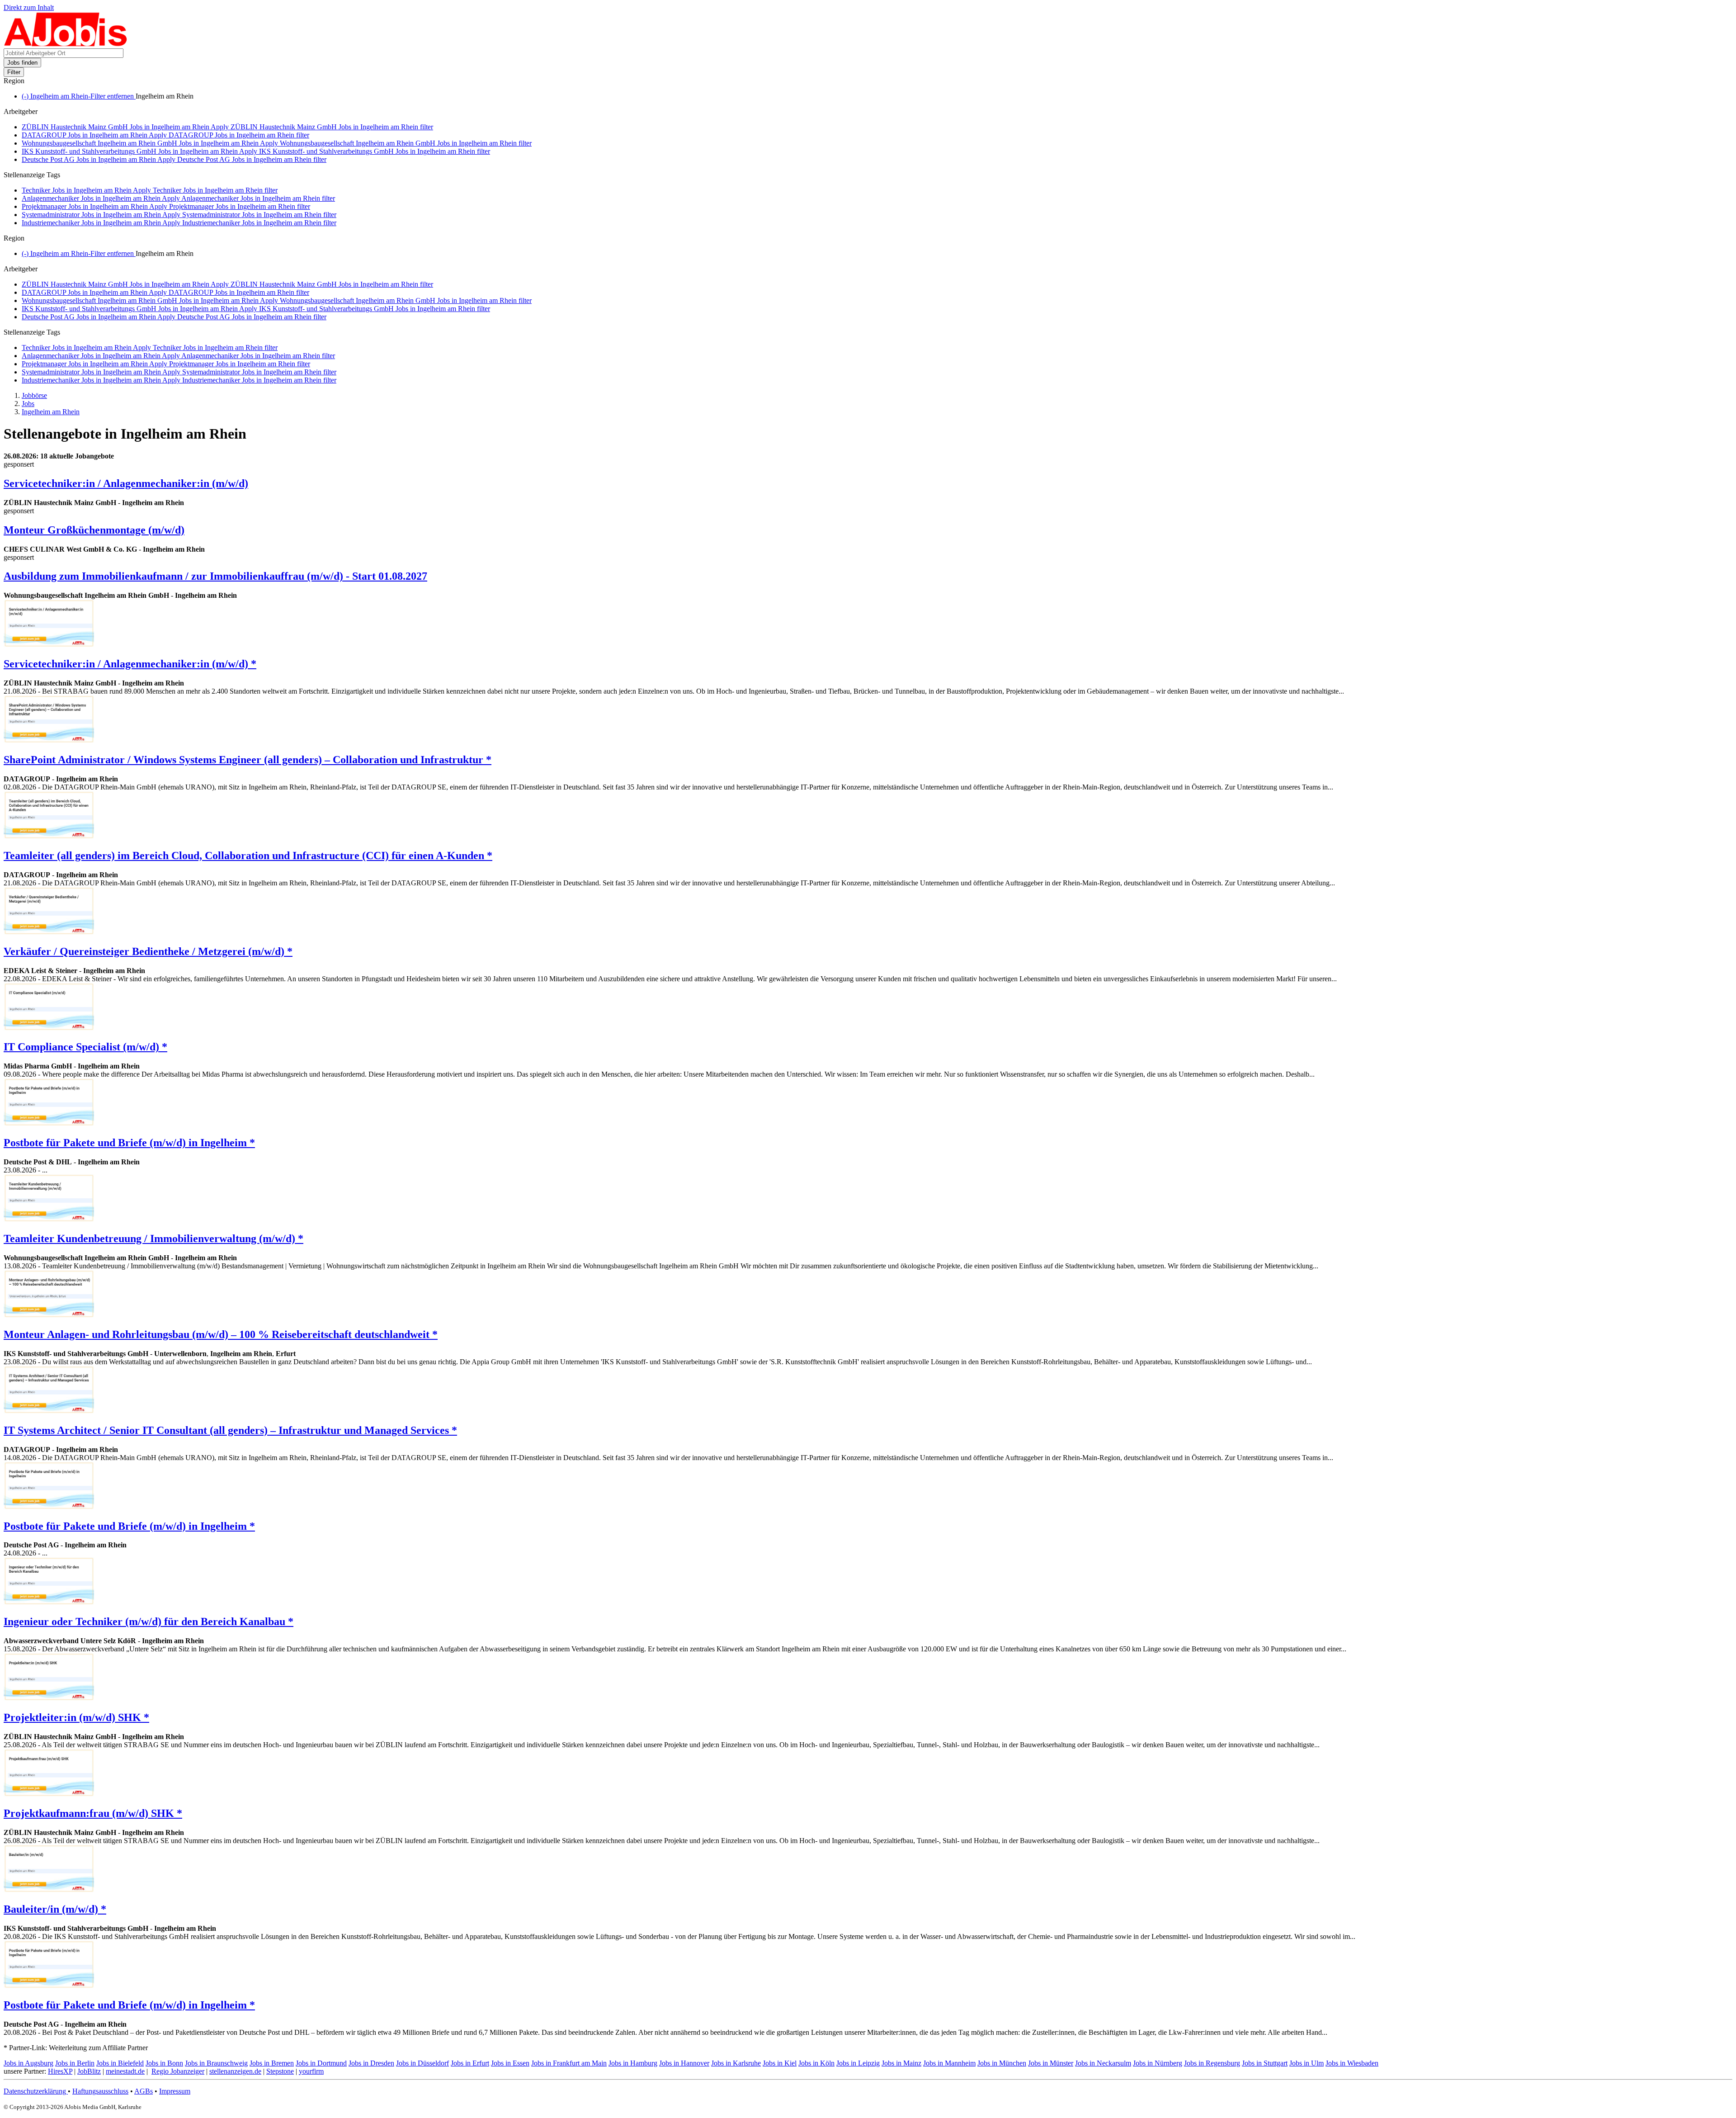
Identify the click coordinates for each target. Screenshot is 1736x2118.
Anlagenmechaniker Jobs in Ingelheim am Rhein (178, 198)
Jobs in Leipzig (858, 2063)
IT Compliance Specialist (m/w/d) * (85, 1047)
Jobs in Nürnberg (1158, 2063)
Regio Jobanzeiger (178, 2071)
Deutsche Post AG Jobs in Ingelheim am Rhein (174, 159)
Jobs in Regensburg (1212, 2063)
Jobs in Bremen (272, 2063)
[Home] (66, 44)
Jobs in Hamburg (633, 2063)
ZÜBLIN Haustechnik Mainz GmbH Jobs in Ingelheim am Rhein (227, 127)
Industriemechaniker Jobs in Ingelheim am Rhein (179, 223)
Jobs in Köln (816, 2063)
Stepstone (280, 2071)
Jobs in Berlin (75, 2063)
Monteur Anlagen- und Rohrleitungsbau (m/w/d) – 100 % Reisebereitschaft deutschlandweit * (221, 1334)
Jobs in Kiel (780, 2063)
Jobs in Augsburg (28, 2063)
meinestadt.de (125, 2071)
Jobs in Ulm (1307, 2063)
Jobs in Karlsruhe (736, 2063)
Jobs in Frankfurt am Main (569, 2063)
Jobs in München (1002, 2063)
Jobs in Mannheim (949, 2063)
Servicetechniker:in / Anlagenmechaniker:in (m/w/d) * (130, 664)
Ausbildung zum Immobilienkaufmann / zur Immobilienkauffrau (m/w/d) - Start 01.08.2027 (215, 576)
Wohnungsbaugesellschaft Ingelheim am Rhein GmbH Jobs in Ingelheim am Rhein (277, 143)
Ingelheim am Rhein (51, 412)
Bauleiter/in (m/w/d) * (55, 1909)
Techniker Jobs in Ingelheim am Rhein (150, 190)
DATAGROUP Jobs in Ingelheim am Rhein (165, 135)
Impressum (175, 2091)
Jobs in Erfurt (470, 2063)
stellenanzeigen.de (235, 2071)
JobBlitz (89, 2071)
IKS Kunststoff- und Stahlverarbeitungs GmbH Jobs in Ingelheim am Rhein (256, 151)
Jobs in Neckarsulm (1103, 2063)
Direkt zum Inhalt (29, 7)
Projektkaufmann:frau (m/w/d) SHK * (93, 1813)
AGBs (144, 2091)
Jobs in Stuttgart (1265, 2063)
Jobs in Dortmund (321, 2063)
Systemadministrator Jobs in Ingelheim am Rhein (179, 215)
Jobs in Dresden (371, 2063)
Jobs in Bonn (164, 2063)
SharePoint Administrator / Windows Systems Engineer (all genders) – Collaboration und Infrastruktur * (248, 760)
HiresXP (60, 2071)
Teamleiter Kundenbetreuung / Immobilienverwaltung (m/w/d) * (153, 1239)
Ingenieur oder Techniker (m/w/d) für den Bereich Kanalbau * (149, 1622)
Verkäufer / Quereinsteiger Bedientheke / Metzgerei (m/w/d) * (148, 951)
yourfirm (311, 2071)
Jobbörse (34, 395)
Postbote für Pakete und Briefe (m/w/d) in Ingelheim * (129, 1143)
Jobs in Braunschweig (216, 2063)
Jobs (28, 404)
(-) (79, 96)
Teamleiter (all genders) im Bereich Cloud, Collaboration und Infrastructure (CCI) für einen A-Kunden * (248, 856)
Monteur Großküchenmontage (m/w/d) (94, 530)
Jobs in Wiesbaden (1352, 2063)
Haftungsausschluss (100, 2091)
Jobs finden (22, 63)
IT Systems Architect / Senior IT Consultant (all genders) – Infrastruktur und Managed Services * (230, 1430)
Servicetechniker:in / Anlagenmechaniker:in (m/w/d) (126, 483)
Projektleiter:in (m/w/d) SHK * (76, 1717)
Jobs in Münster (1051, 2063)
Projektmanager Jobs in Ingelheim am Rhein (166, 206)
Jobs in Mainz (901, 2063)
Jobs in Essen (510, 2063)
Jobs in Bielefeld (120, 2063)
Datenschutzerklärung (36, 2091)
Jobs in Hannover (684, 2063)
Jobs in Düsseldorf (422, 2063)
